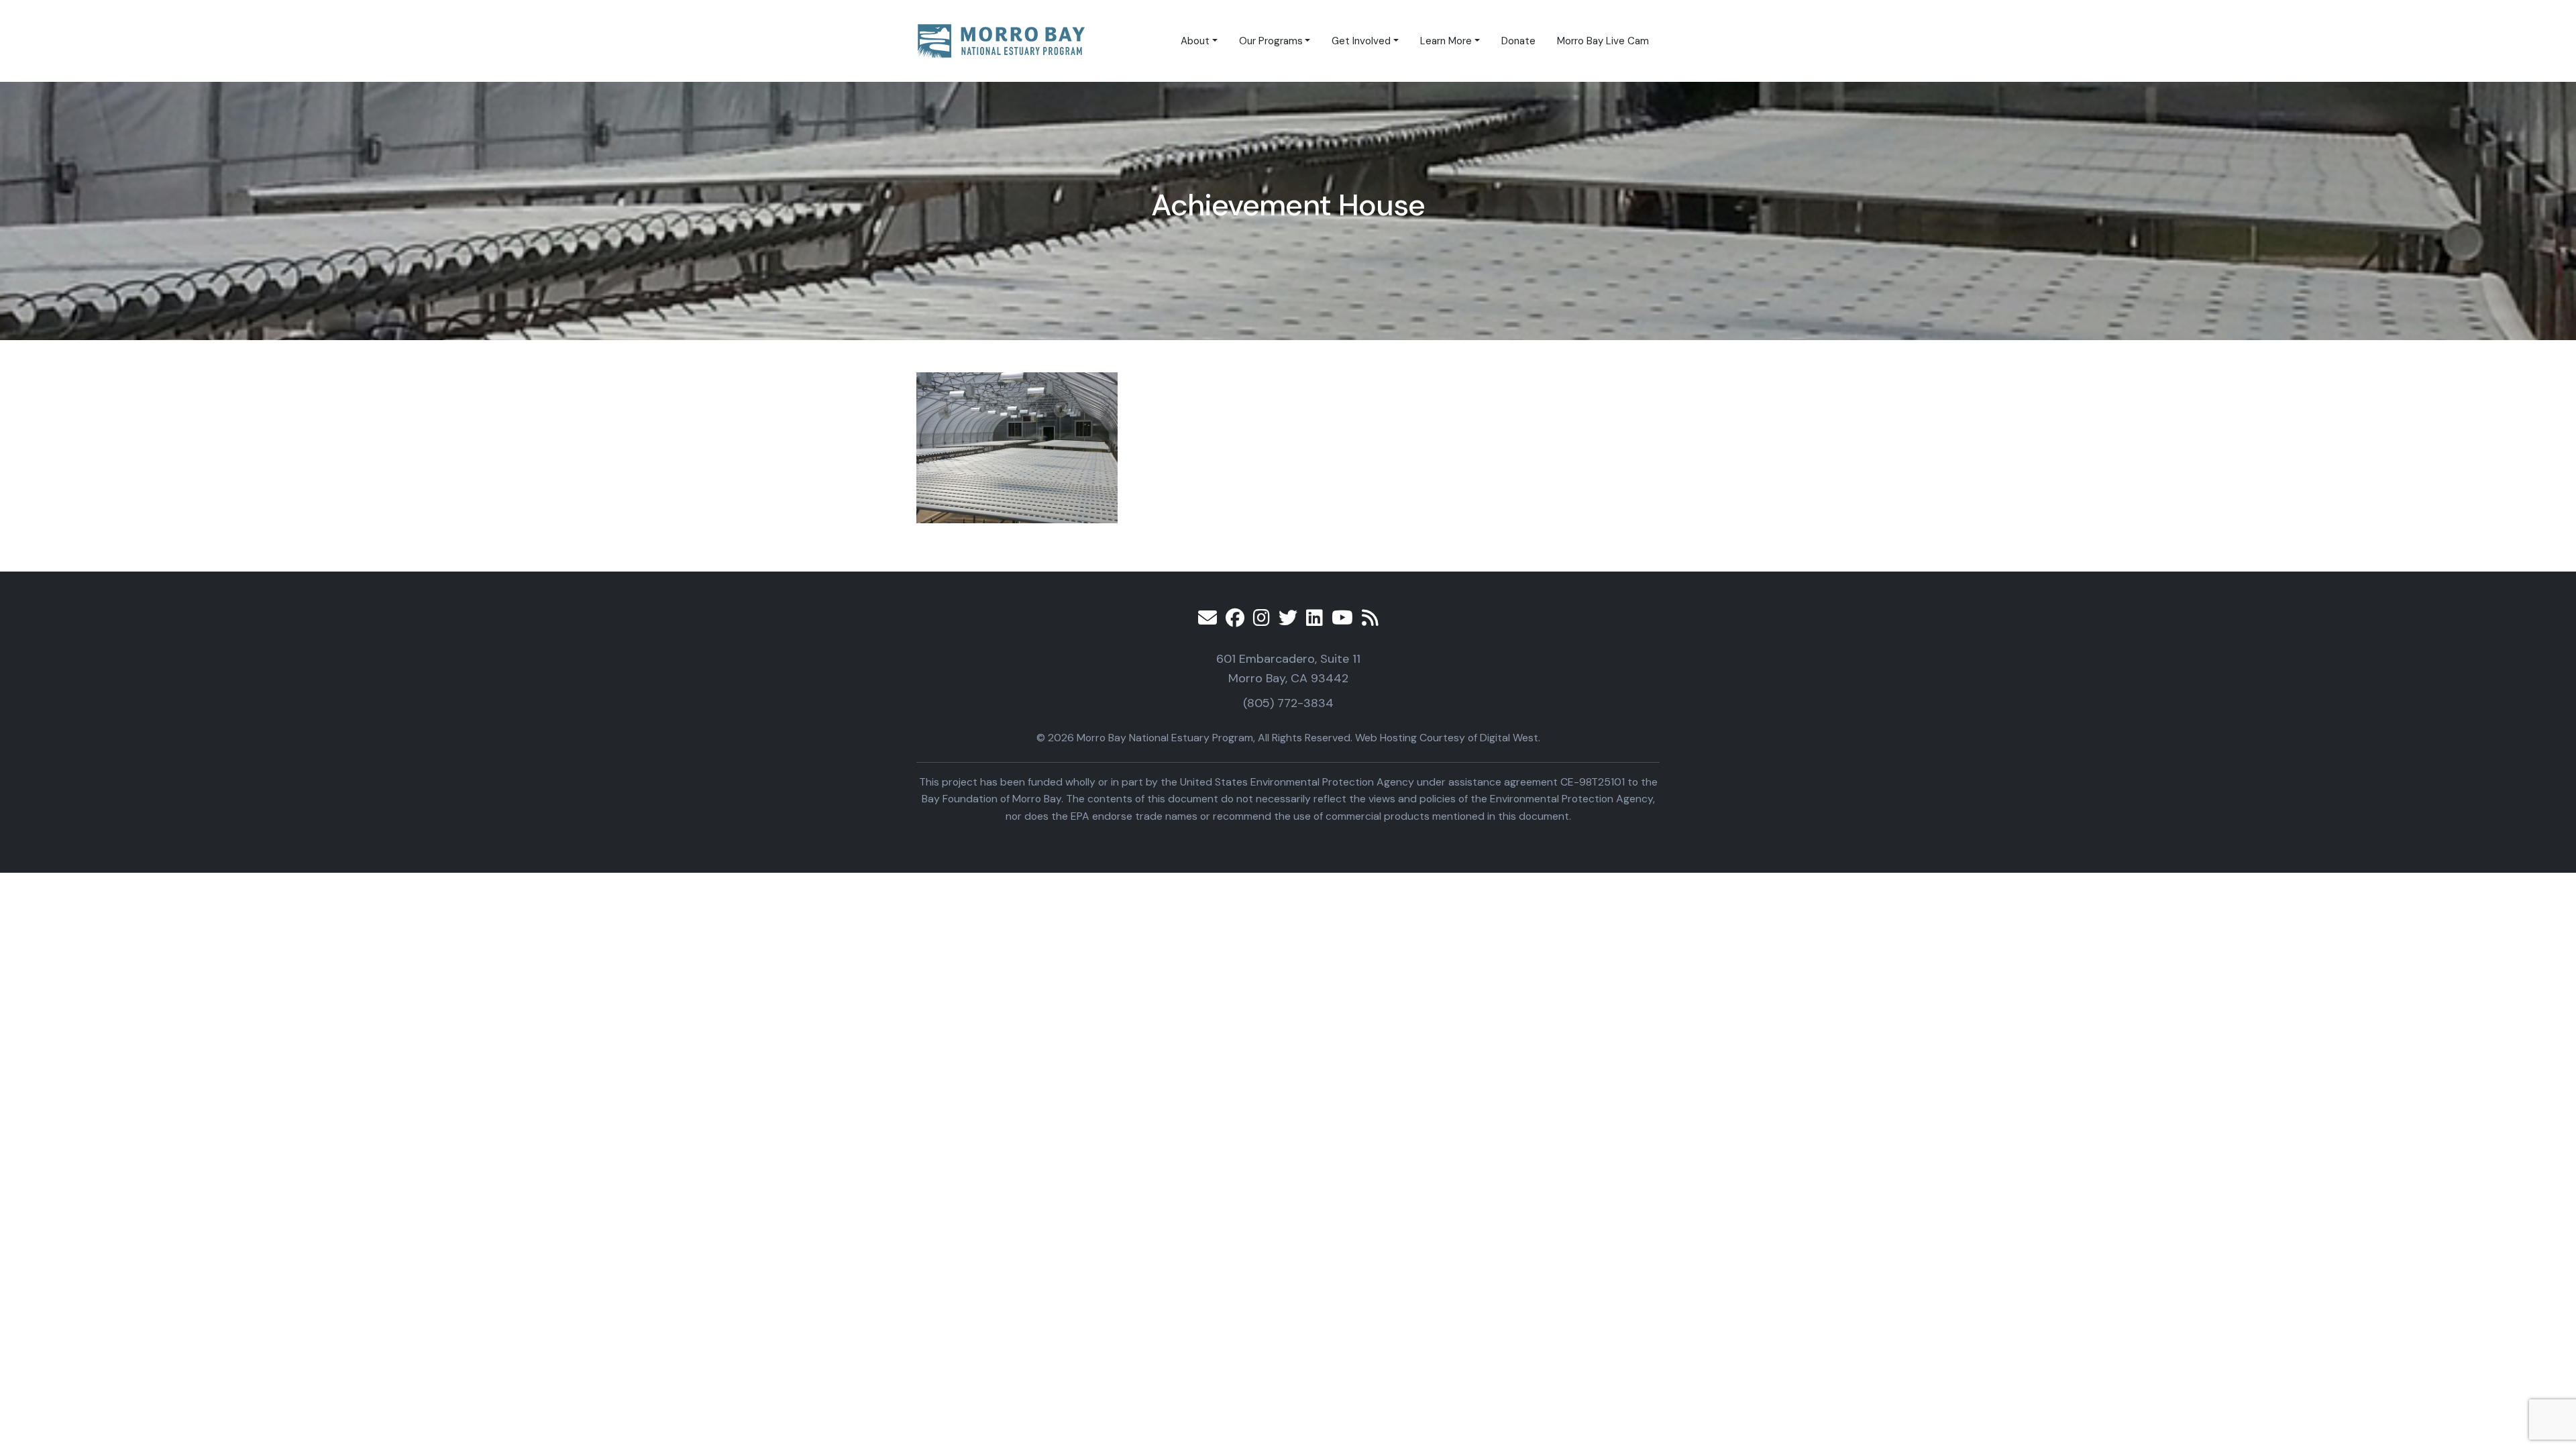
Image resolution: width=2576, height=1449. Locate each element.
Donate (1518, 41)
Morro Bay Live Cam (1603, 41)
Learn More (1446, 41)
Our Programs (1271, 41)
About (1195, 41)
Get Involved (1361, 41)
